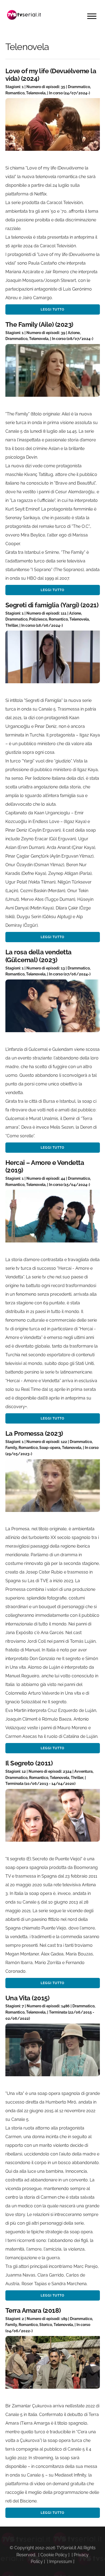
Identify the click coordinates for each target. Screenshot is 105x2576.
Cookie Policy (54, 2555)
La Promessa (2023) (34, 1433)
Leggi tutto (52, 309)
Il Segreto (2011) (29, 1763)
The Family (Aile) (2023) (39, 324)
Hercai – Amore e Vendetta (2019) (45, 1167)
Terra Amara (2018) (33, 2310)
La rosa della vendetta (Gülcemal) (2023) (38, 956)
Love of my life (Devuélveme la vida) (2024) (51, 75)
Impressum (61, 2562)
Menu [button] (92, 16)
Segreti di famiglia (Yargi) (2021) (52, 605)
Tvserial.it (24, 15)
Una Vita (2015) (27, 1998)
